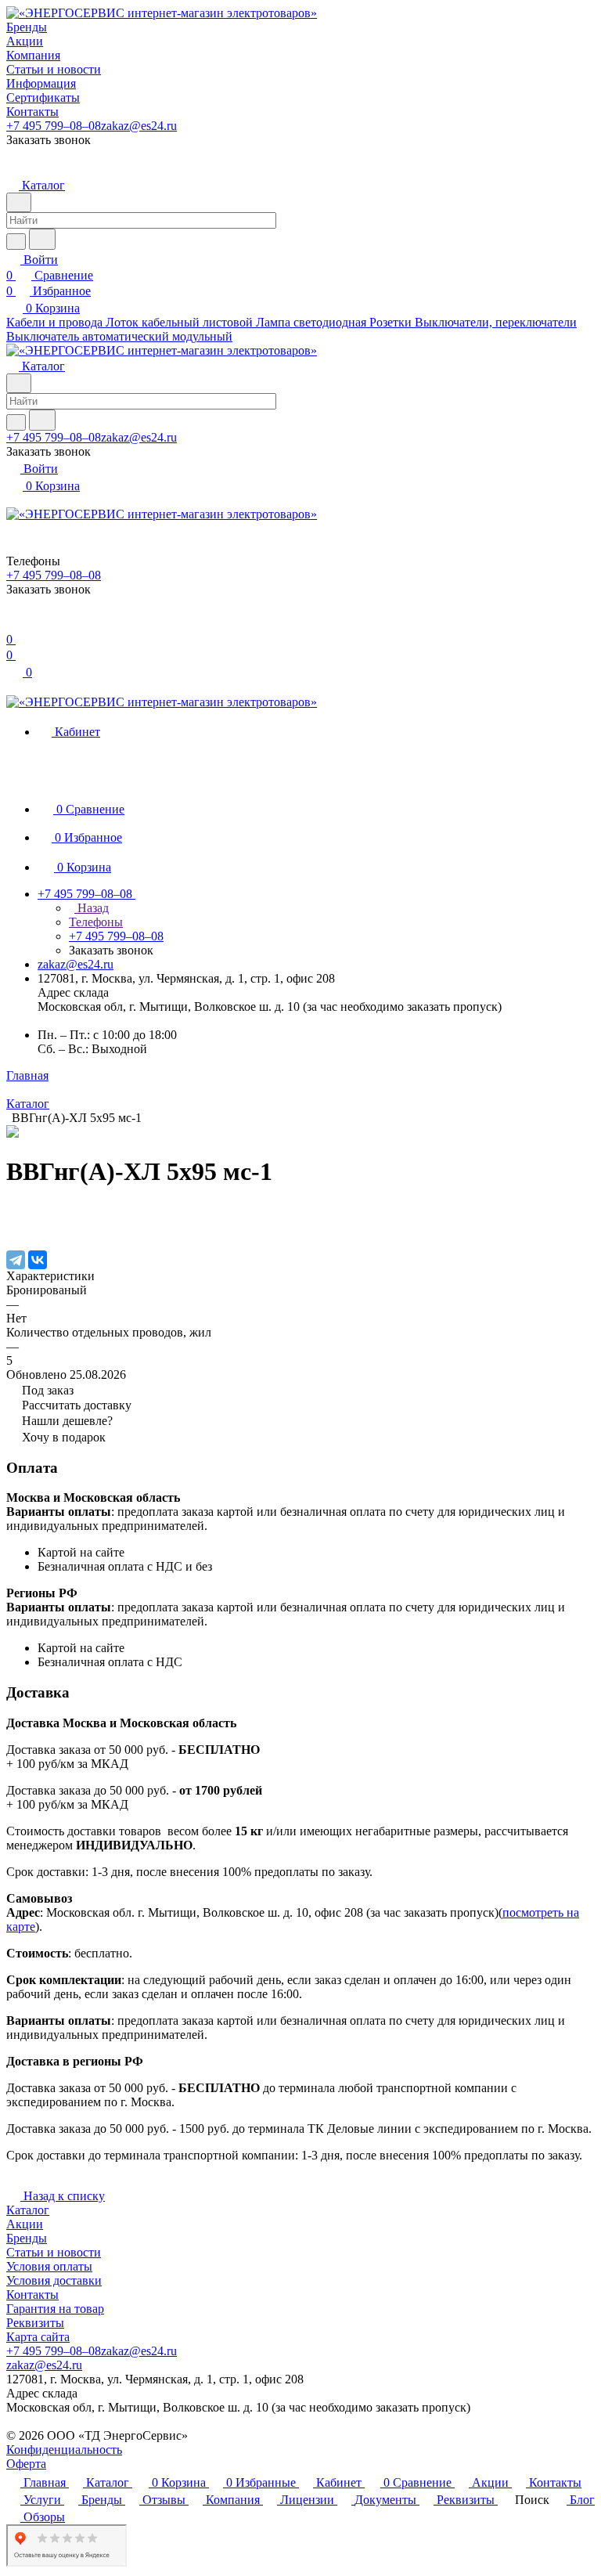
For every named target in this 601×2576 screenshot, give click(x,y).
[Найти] (42, 239)
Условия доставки (54, 2280)
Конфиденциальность (64, 2450)
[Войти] (13, 624)
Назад (92, 908)
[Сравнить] (14, 1227)
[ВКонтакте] (38, 1260)
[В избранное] (13, 1212)
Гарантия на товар (55, 2309)
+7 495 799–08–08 (54, 126)
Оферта (26, 2464)
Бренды (27, 2238)
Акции (25, 2224)
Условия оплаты (49, 2266)
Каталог (28, 2210)
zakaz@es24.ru (139, 126)
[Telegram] (16, 1260)
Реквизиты (35, 2323)
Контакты (32, 2295)
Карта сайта (38, 2337)
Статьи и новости (54, 2252)
